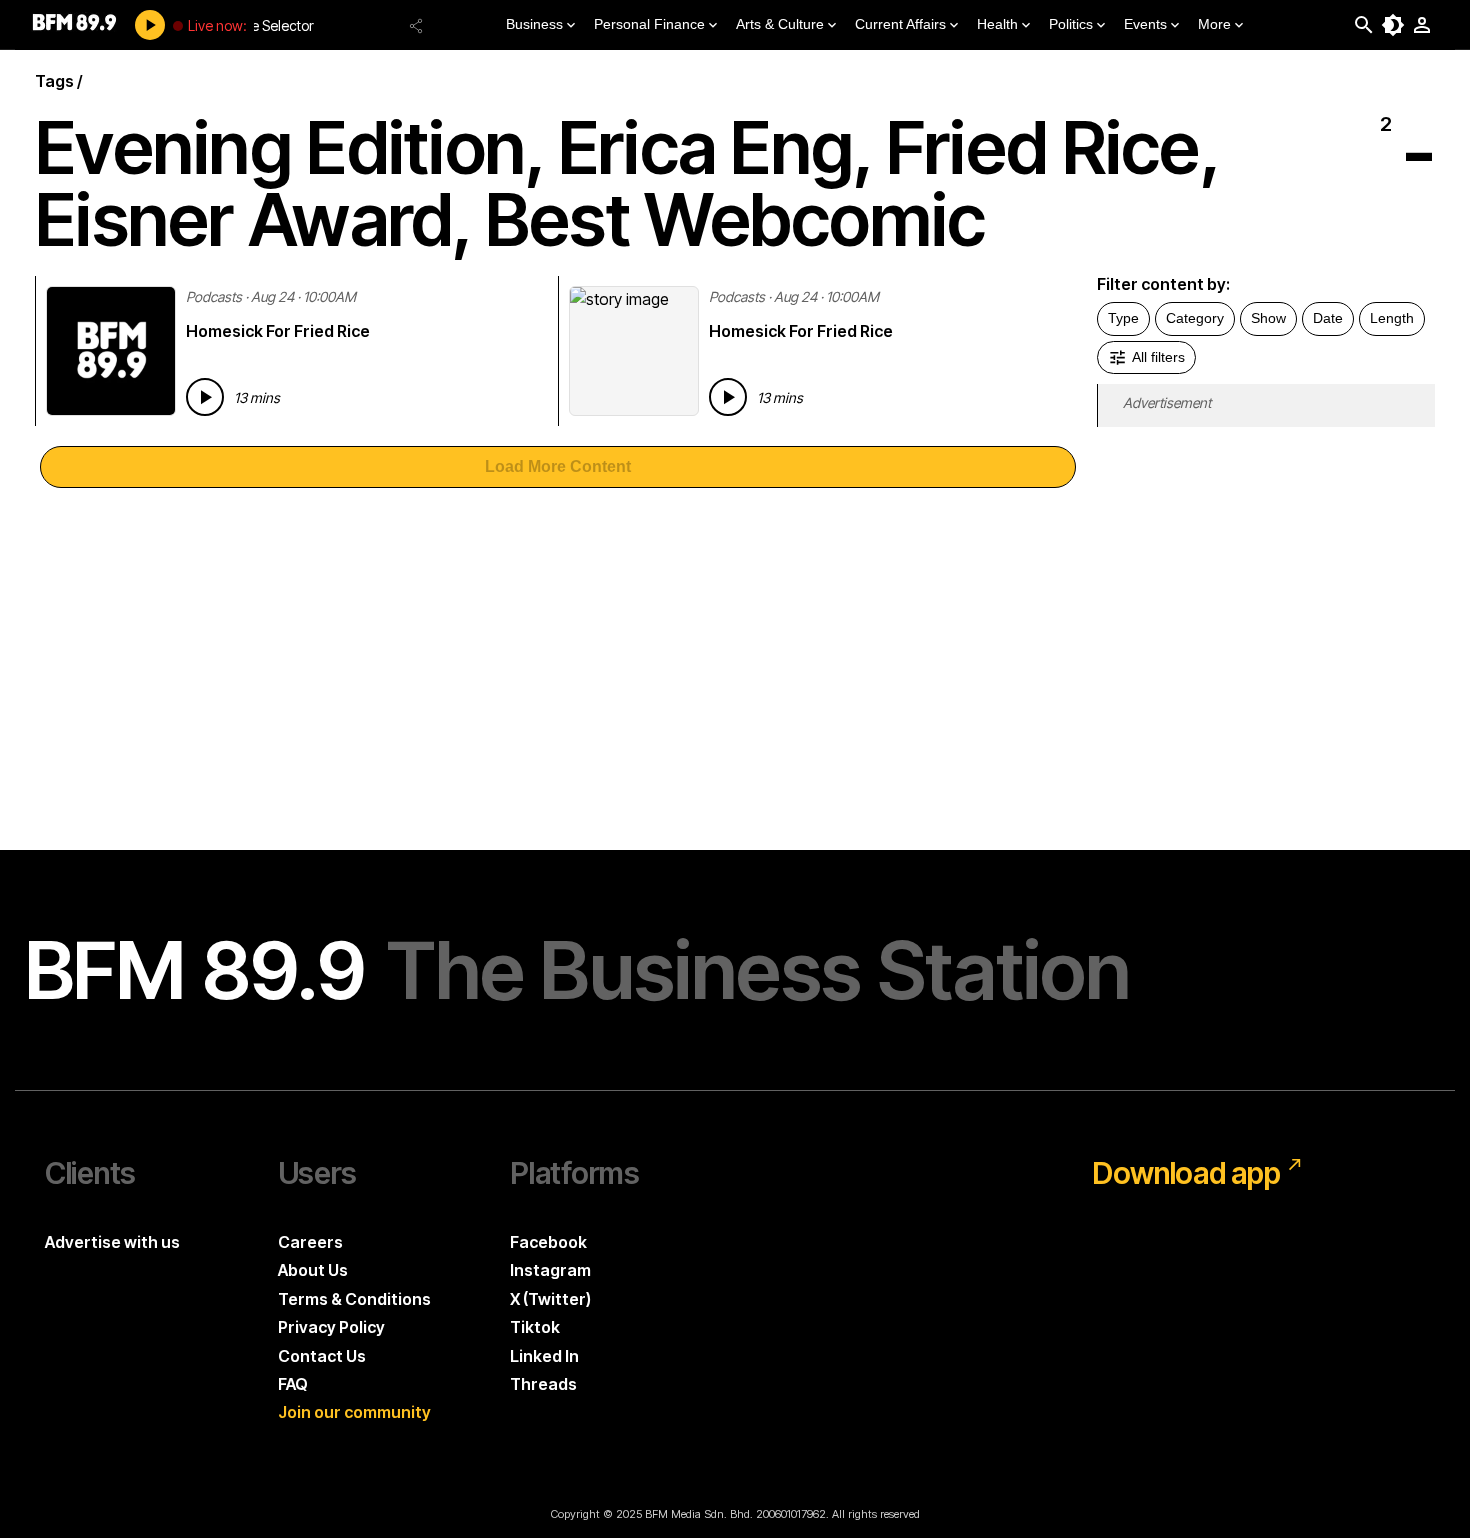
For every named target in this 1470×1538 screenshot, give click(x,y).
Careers (310, 1242)
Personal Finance (649, 24)
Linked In (544, 1356)
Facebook (548, 1242)
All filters (1158, 357)
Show (1268, 318)
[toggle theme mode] (1393, 25)
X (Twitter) (550, 1299)
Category (1195, 318)
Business (534, 24)
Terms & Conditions (354, 1299)
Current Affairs (900, 24)
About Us (313, 1270)
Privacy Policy (331, 1327)
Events (1145, 24)
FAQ (293, 1384)
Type (1123, 318)
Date (1328, 318)
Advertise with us (112, 1242)
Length (1392, 318)
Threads (543, 1384)
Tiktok (535, 1327)
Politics (1071, 24)
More (1214, 24)
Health (997, 24)
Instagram (550, 1270)
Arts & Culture (780, 24)
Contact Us (322, 1356)
